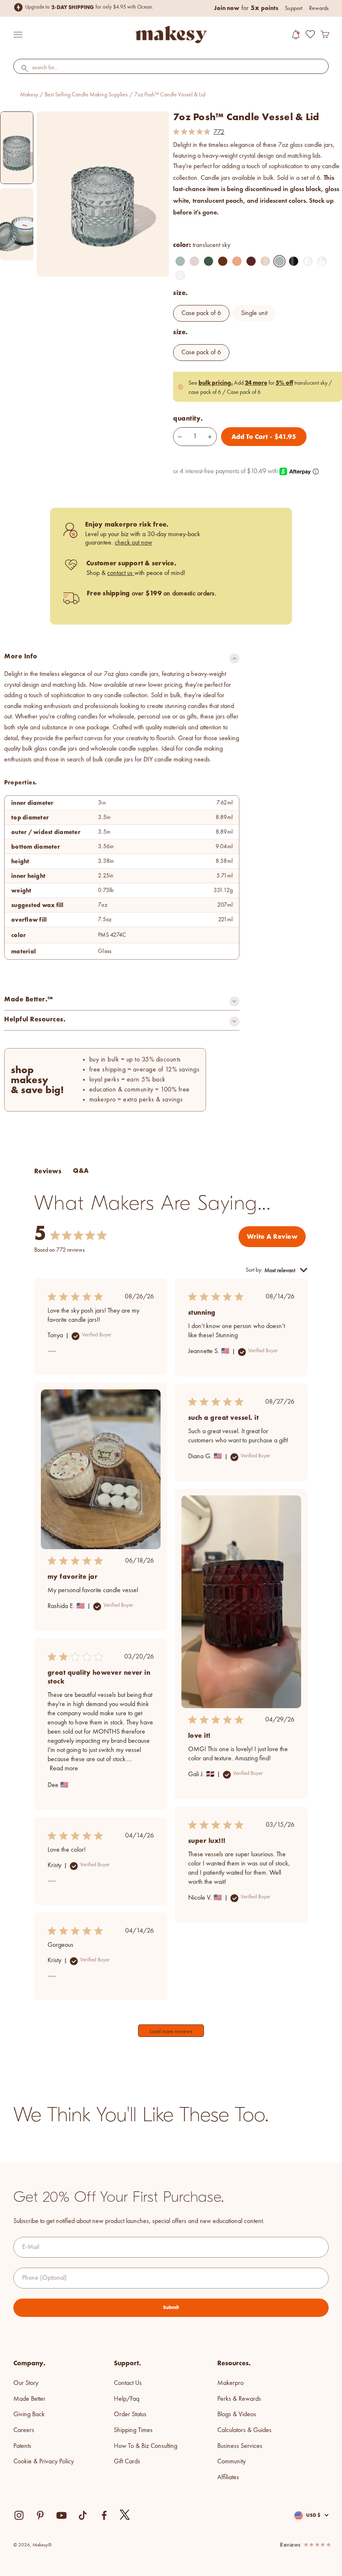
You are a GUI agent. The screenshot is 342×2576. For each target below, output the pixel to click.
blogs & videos (237, 2415)
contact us (121, 573)
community (231, 2462)
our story (26, 2383)
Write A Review (272, 1236)
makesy (29, 95)
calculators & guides (244, 2430)
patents (22, 2446)
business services (240, 2446)
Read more (64, 1769)
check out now (133, 543)
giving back (29, 2415)
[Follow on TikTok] (83, 2515)
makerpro (230, 2383)
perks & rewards (239, 2399)
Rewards (319, 8)
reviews (290, 2545)
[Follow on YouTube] (62, 2515)
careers (24, 2430)
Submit (171, 2307)
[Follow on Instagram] (19, 2515)
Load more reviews (171, 2032)
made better (29, 2399)
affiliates (228, 2478)
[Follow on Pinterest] (40, 2515)
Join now (227, 8)
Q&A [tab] (81, 1171)
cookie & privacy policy (44, 2462)
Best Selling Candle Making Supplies (86, 95)
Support (294, 8)
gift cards (127, 2462)
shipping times (133, 2430)
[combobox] (171, 68)
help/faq (127, 2399)
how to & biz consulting (146, 2446)
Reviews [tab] (48, 1171)
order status (130, 2415)
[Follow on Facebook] (104, 2515)
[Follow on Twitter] (125, 2515)
